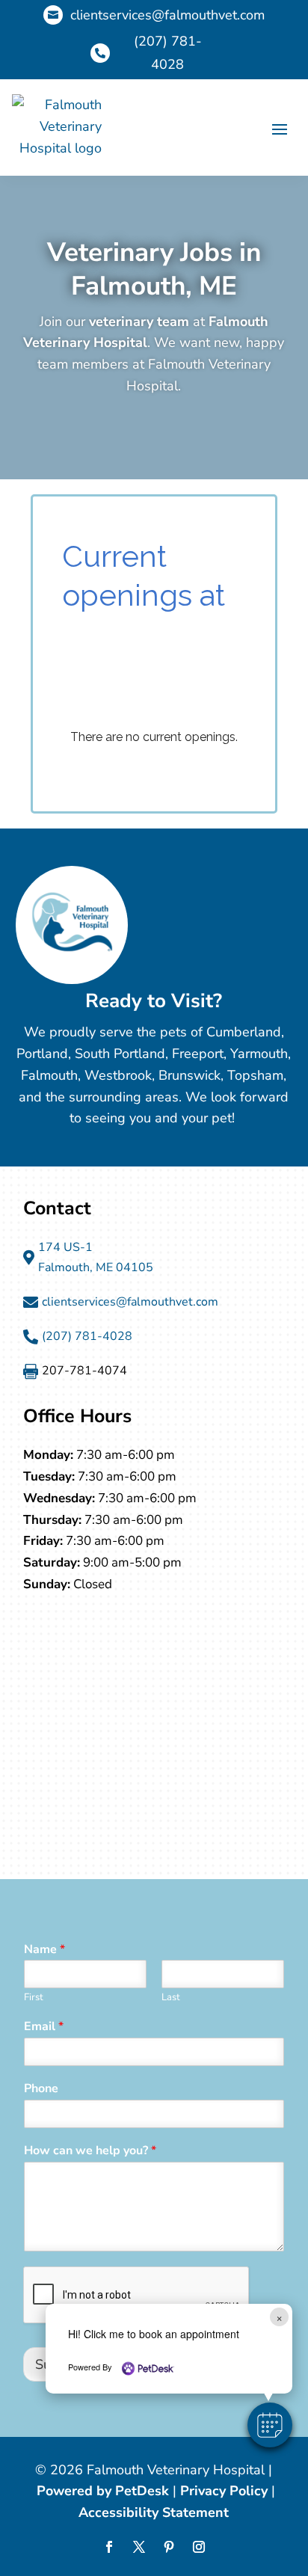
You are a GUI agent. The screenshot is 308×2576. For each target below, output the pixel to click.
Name (44, 1950)
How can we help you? (90, 2151)
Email (44, 2027)
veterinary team (139, 322)
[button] (270, 2425)
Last (171, 1998)
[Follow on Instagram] (199, 2547)
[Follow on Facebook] (109, 2547)
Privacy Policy (224, 2491)
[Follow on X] (139, 2547)
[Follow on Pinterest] (169, 2547)
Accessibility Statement (154, 2512)
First (34, 1998)
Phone (41, 2089)
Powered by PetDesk (103, 2491)
